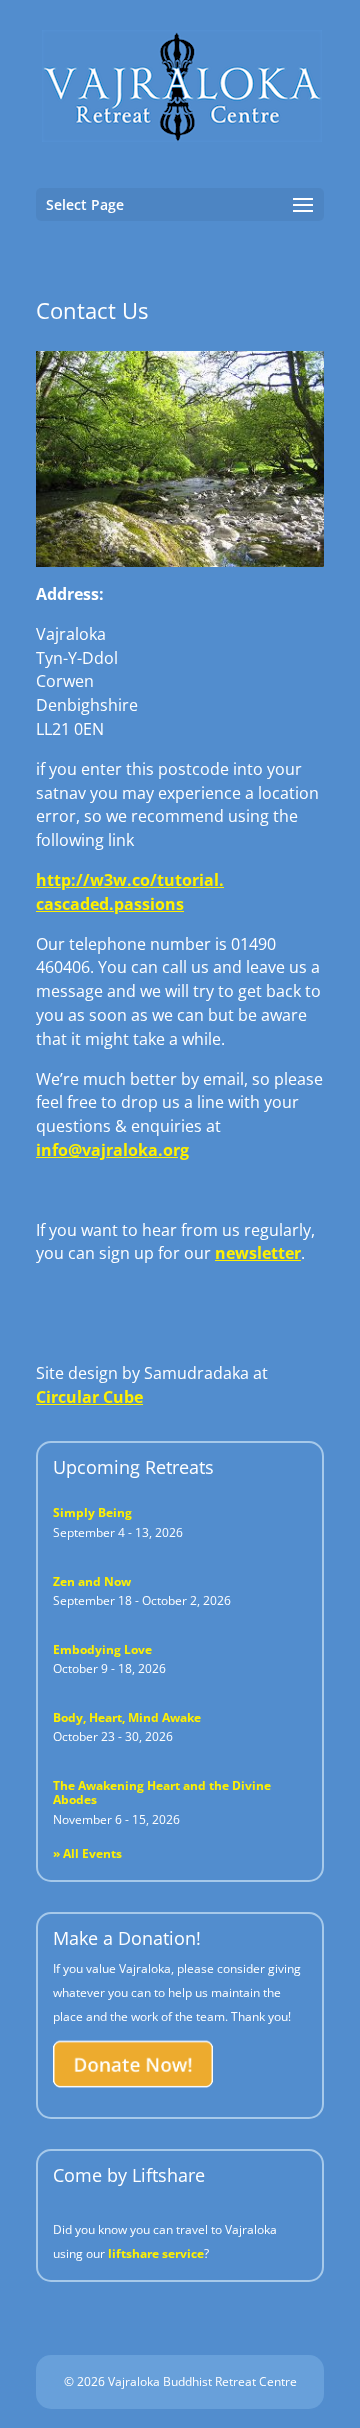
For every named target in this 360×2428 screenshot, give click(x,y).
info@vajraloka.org (112, 1150)
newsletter (258, 1253)
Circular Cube (89, 1397)
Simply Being (92, 1512)
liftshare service (156, 2253)
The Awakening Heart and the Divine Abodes (162, 1792)
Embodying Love (102, 1649)
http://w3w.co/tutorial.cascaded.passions (130, 892)
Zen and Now (92, 1581)
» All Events (87, 1853)
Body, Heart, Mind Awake (127, 1717)
